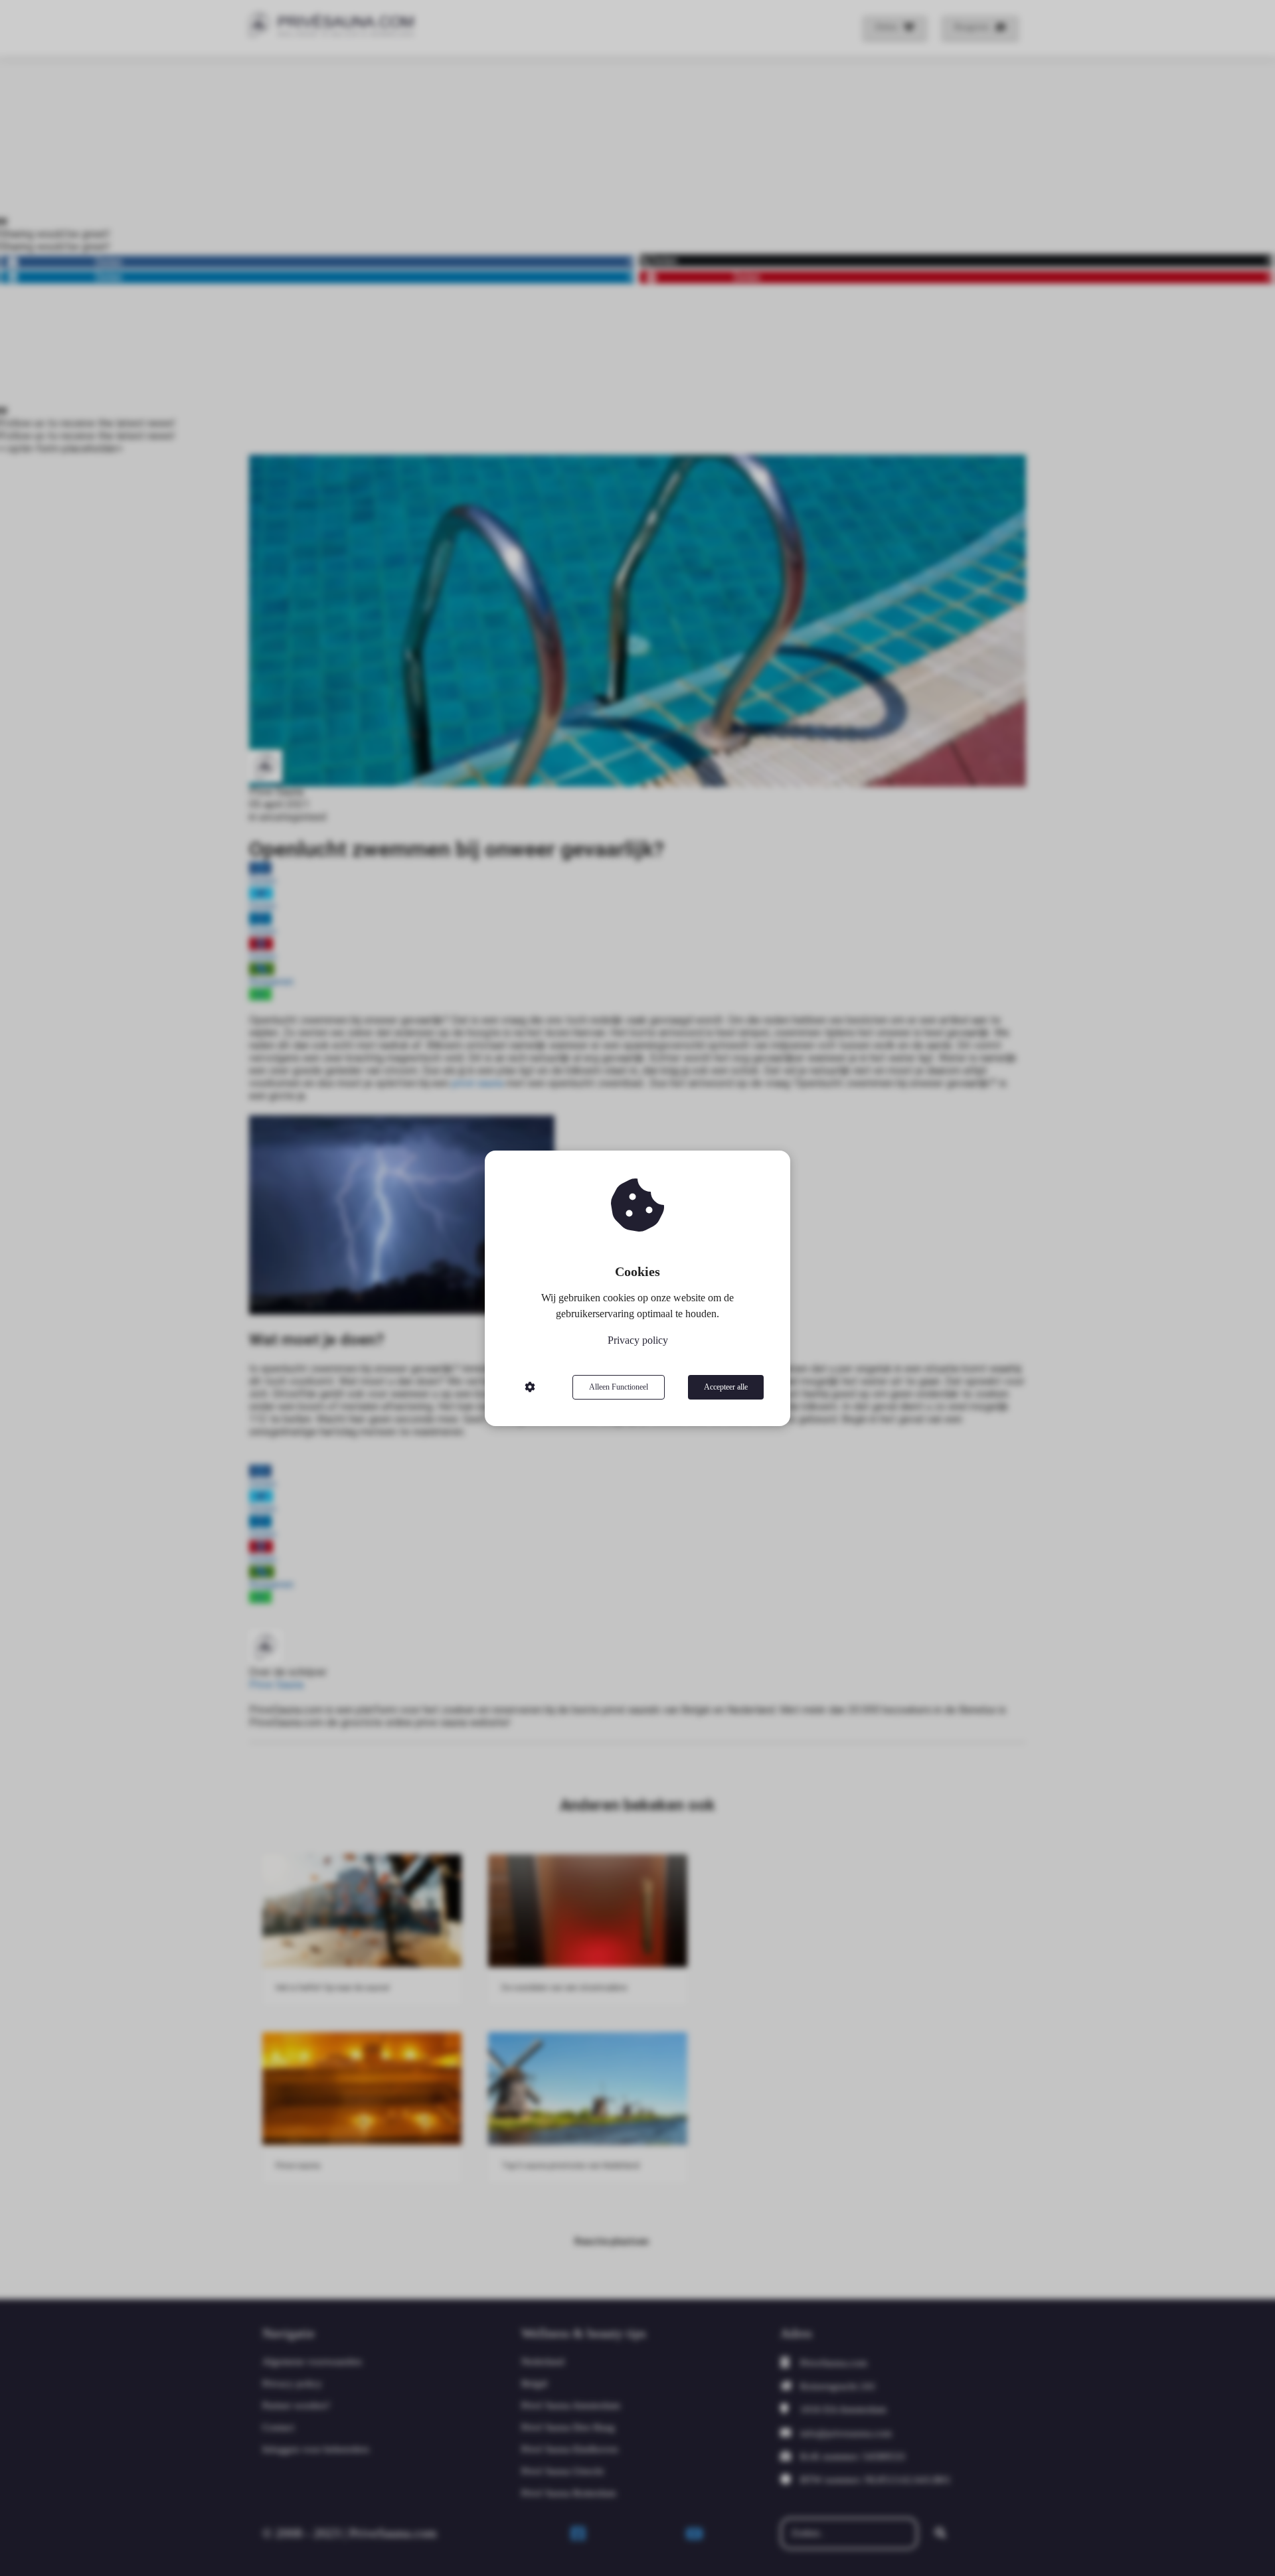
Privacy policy (638, 1340)
